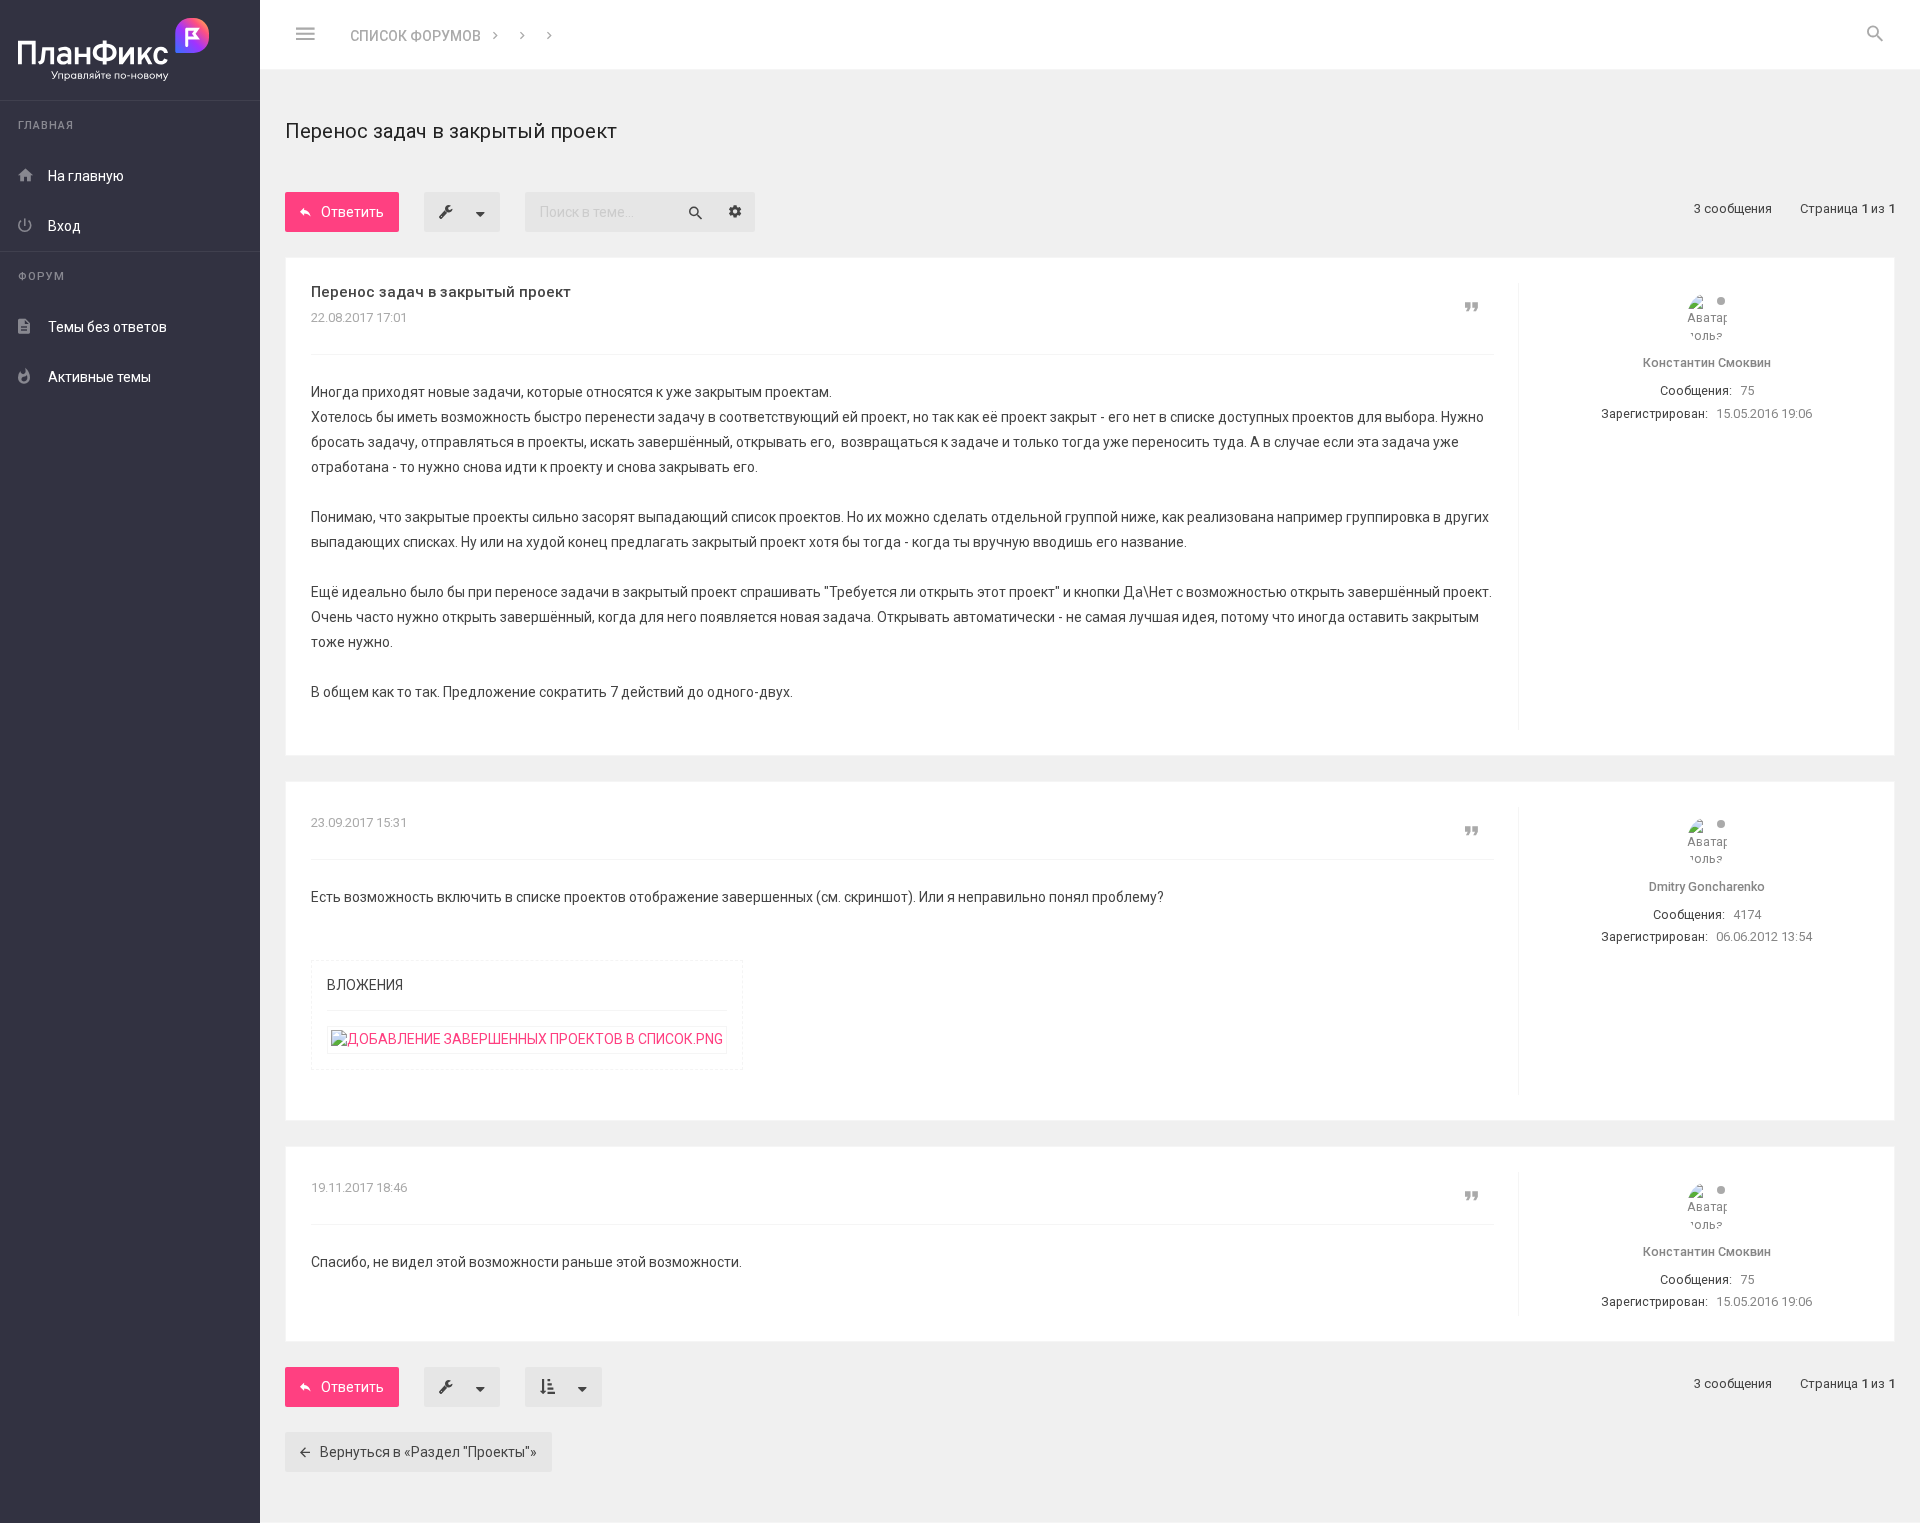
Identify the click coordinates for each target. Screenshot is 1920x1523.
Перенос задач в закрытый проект (441, 292)
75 (1747, 390)
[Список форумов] (130, 50)
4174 (1747, 914)
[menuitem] (1875, 35)
